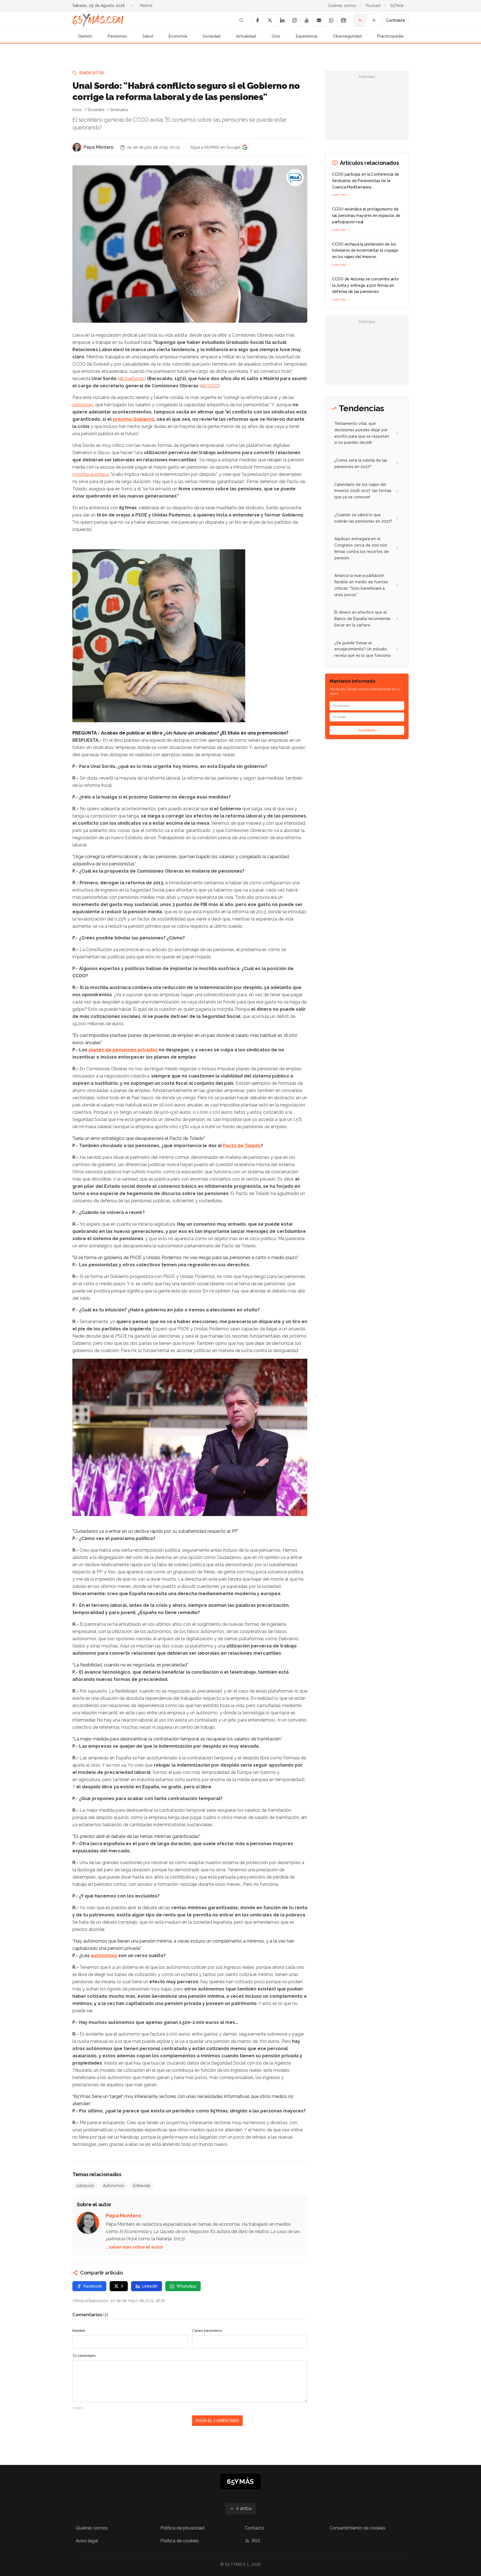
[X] (270, 20)
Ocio (276, 36)
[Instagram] (294, 20)
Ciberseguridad (347, 36)
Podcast (373, 6)
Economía (178, 36)
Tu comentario (84, 2356)
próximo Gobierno (134, 419)
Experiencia (307, 36)
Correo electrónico (207, 2331)
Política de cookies (180, 2541)
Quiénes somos (342, 6)
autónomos (104, 1956)
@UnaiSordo (132, 379)
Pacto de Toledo (242, 1146)
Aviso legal (87, 2541)
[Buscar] (241, 20)
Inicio (77, 110)
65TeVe (397, 6)
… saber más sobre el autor (134, 2247)
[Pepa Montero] (77, 147)
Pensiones (117, 36)
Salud (148, 36)
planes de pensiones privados (123, 1050)
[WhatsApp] (331, 20)
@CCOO (210, 386)
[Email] (319, 20)
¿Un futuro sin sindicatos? (191, 733)
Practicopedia (390, 36)
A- (361, 20)
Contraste (396, 20)
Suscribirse (367, 730)
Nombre (79, 2331)
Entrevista (142, 2186)
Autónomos (114, 2186)
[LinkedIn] (282, 20)
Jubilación (85, 2186)
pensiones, (83, 405)
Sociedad (212, 36)
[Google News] (343, 20)
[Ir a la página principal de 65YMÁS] (98, 20)
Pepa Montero (99, 147)
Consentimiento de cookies (358, 2528)
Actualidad (246, 36)
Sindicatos (92, 73)
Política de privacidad (182, 2528)
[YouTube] (306, 20)
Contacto (255, 2528)
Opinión (85, 36)
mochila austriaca (90, 474)
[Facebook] (257, 20)
